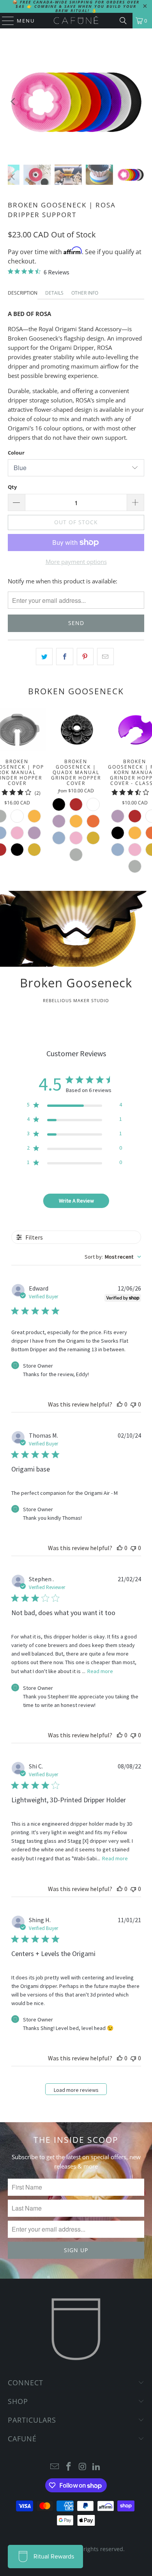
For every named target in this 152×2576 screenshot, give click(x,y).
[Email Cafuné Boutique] (55, 2467)
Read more (100, 1671)
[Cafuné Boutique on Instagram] (83, 2467)
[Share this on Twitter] (44, 657)
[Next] (138, 102)
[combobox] (113, 1257)
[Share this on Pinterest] (85, 657)
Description (23, 293)
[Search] (123, 21)
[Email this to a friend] (105, 657)
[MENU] (4, 21)
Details (54, 293)
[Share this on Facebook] (65, 657)
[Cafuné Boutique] (76, 21)
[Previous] (14, 102)
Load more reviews (76, 2090)
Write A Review (76, 1201)
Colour (16, 453)
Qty (12, 487)
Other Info (85, 293)
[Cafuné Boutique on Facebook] (69, 2467)
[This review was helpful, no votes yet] (120, 1404)
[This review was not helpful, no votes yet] (133, 1404)
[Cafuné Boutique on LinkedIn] (97, 2467)
